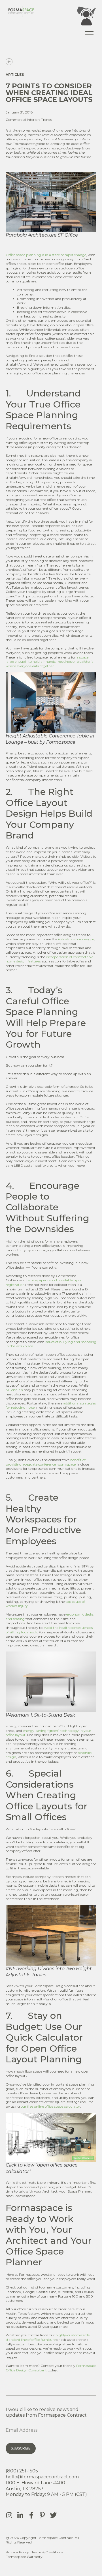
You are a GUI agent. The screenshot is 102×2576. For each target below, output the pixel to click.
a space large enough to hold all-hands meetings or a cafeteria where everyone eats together (50, 662)
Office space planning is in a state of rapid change (46, 255)
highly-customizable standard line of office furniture (48, 2337)
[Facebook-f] (31, 2515)
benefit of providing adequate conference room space (46, 1462)
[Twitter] (53, 2515)
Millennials (14, 1390)
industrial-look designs (76, 939)
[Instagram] (9, 2515)
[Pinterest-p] (42, 2515)
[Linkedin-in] (20, 2515)
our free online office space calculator (50, 2106)
